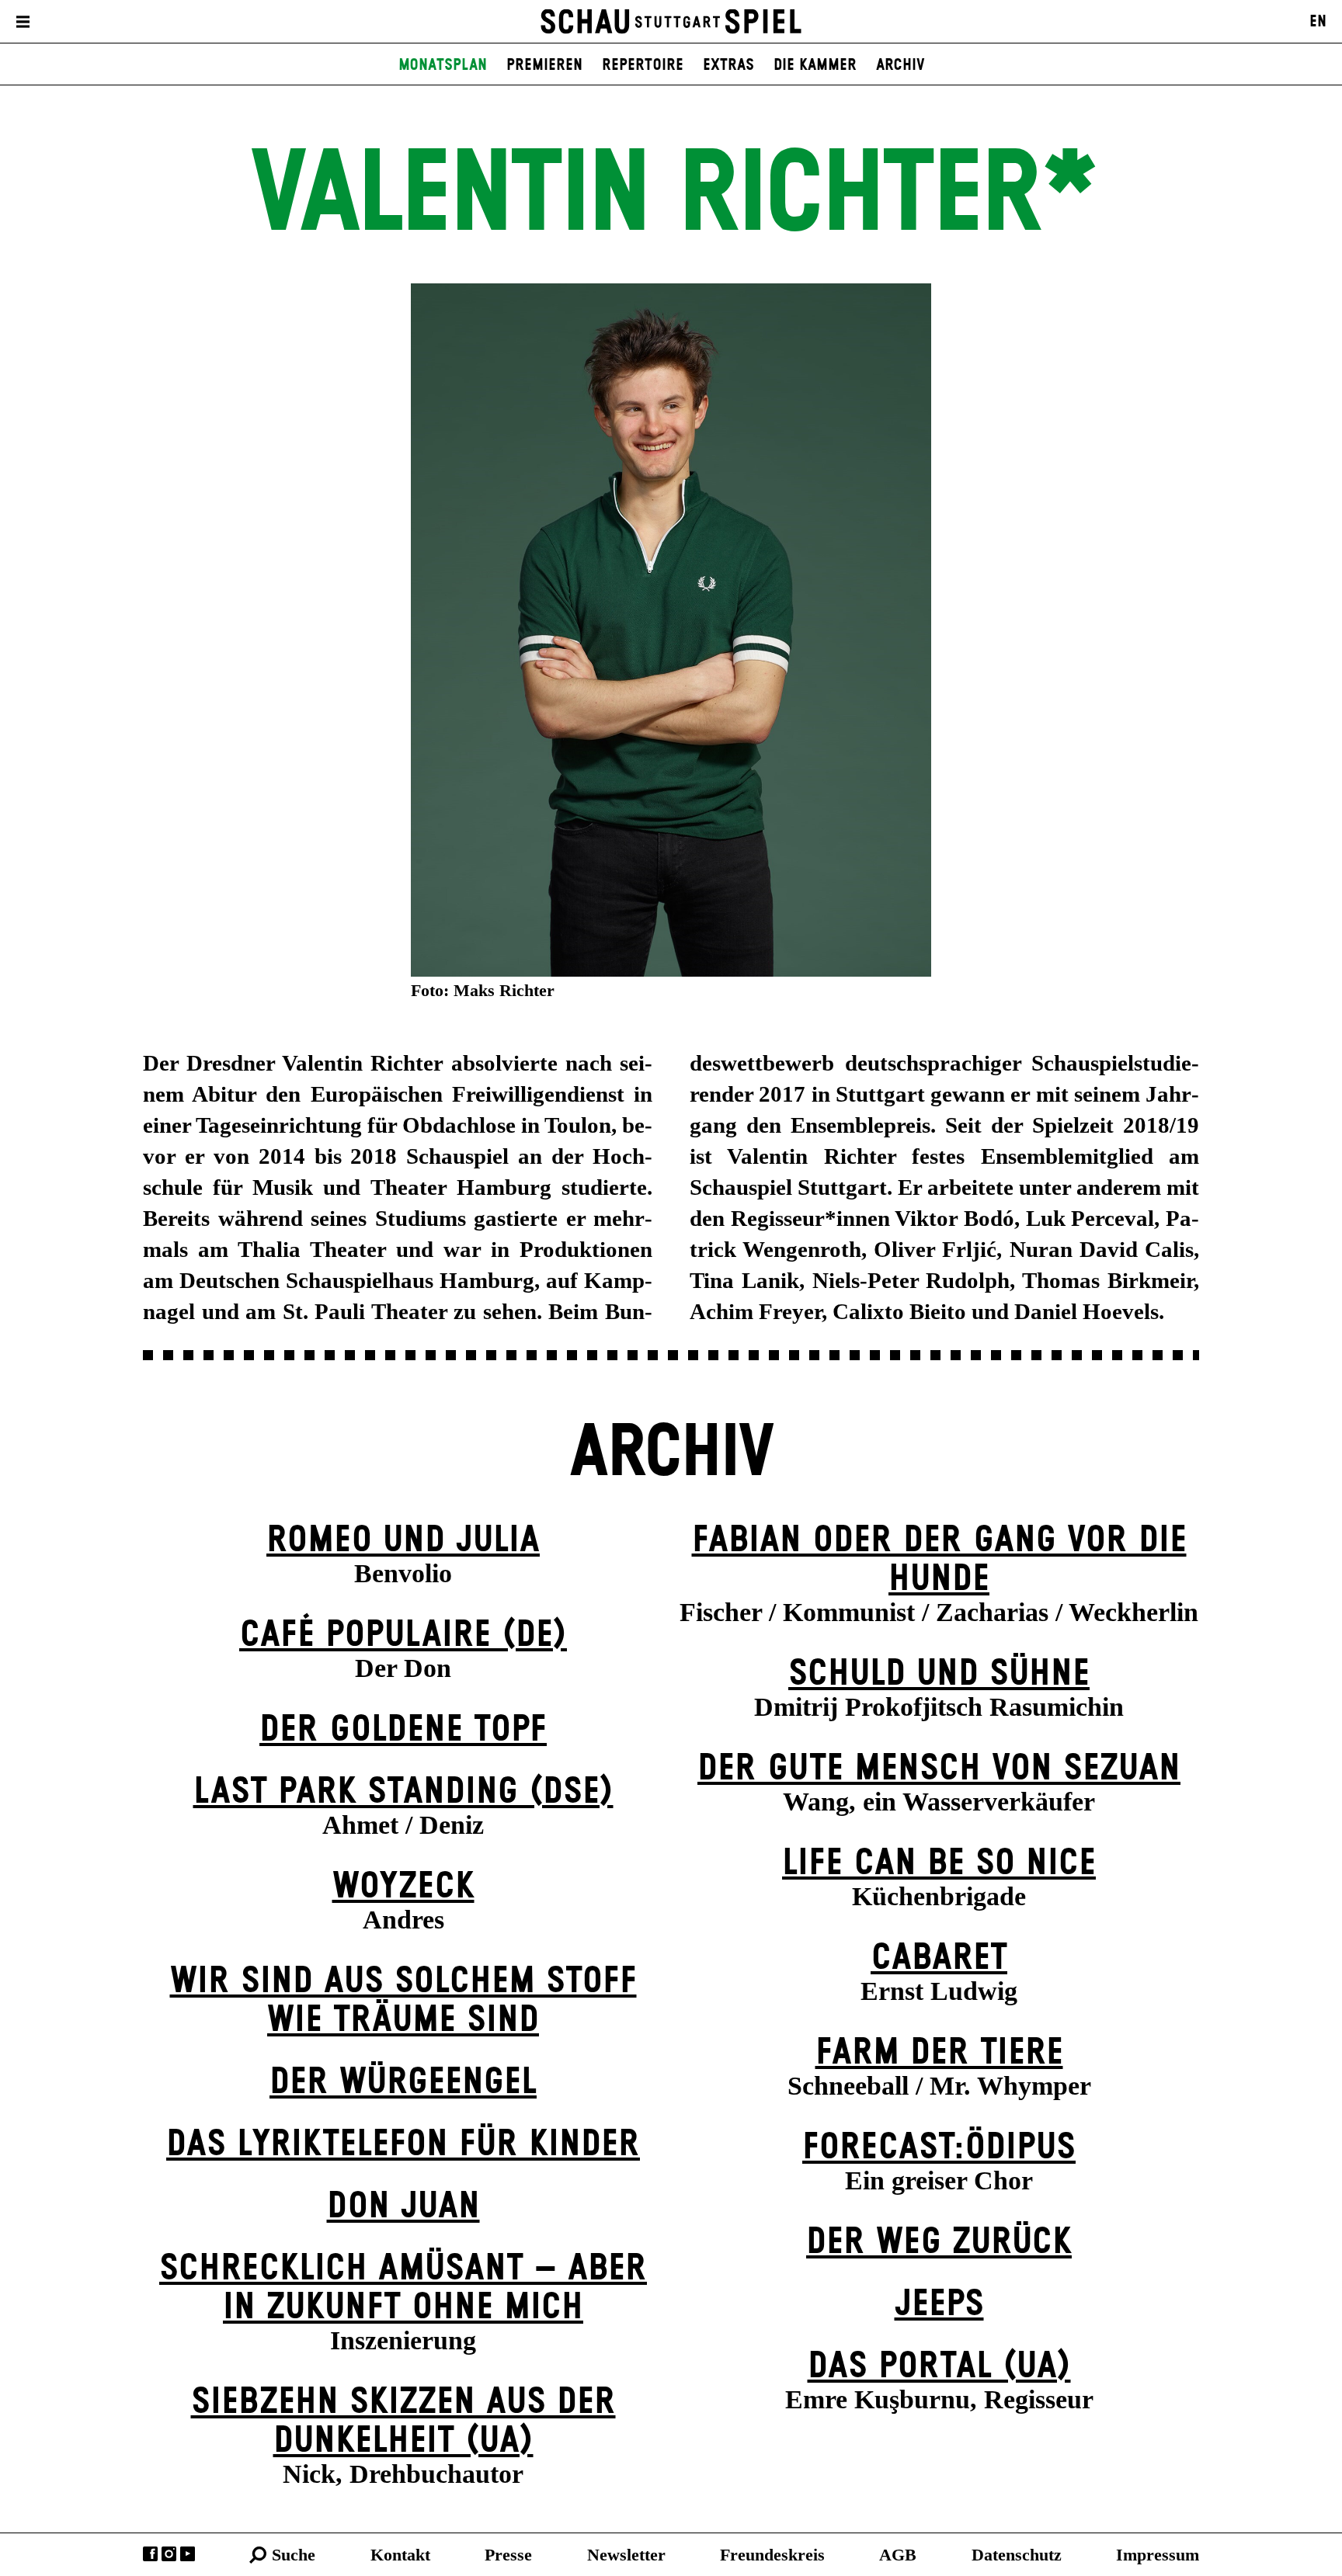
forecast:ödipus (939, 2148)
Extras (728, 65)
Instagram (169, 2554)
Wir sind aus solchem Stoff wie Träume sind (403, 2001)
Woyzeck (403, 1887)
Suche (294, 2555)
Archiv (900, 65)
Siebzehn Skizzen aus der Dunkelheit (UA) (403, 2422)
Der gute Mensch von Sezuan (939, 1769)
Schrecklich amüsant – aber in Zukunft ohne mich (403, 2288)
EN (1318, 22)
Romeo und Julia (403, 1541)
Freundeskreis (772, 2555)
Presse (508, 2555)
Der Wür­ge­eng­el (403, 2083)
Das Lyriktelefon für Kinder (403, 2145)
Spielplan (83, 22)
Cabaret (939, 1958)
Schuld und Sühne (939, 1674)
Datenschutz (1017, 2555)
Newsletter (626, 2555)
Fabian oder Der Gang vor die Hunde (939, 1560)
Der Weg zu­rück (939, 2243)
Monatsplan (443, 65)
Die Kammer (815, 65)
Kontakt (400, 2555)
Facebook (150, 2554)
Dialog (285, 22)
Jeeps (939, 2305)
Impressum (1158, 2555)
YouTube (188, 2554)
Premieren (544, 65)
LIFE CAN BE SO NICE (939, 1864)
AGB (898, 2555)
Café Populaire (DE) (403, 1635)
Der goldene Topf (403, 1730)
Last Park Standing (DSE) (403, 1792)
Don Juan (403, 2207)
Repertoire (643, 65)
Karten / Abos (190, 22)
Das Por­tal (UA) (939, 2367)
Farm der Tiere (939, 2053)
